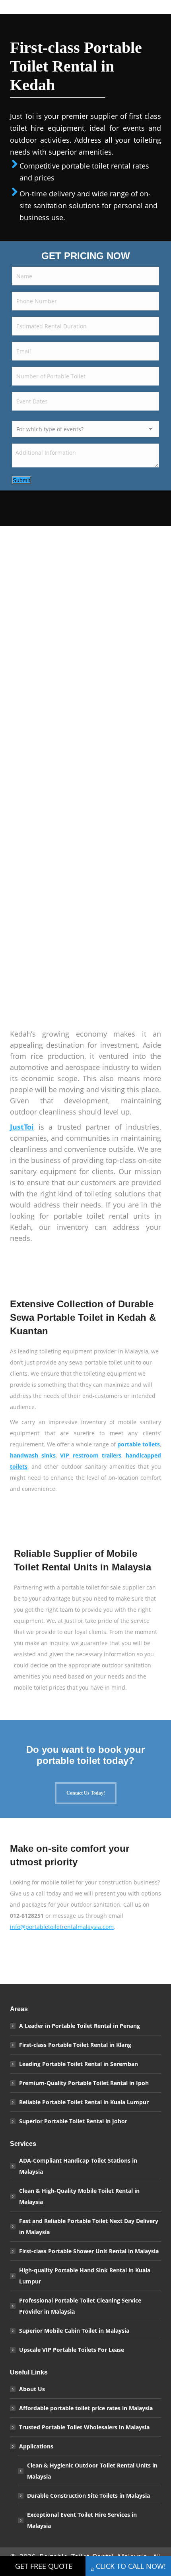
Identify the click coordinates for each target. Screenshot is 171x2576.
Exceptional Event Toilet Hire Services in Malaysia (82, 2520)
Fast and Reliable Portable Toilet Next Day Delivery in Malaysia (89, 2226)
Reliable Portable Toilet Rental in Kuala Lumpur (84, 2102)
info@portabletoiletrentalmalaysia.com (62, 1927)
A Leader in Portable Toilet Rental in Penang (80, 2026)
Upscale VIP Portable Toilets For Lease (72, 2350)
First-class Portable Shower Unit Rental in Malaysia (89, 2251)
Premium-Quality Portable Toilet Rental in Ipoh (84, 2083)
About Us (32, 2389)
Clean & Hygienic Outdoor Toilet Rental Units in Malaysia (92, 2471)
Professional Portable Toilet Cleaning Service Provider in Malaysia (80, 2306)
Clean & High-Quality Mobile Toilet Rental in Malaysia (79, 2196)
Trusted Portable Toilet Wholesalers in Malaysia (84, 2427)
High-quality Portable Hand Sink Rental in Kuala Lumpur (85, 2276)
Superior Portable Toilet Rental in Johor (73, 2121)
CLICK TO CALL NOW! (131, 2566)
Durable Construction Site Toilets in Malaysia (88, 2496)
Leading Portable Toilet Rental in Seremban (79, 2064)
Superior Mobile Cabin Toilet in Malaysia (74, 2331)
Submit (21, 480)
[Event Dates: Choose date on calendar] (150, 403)
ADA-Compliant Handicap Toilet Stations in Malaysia (78, 2166)
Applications (36, 2446)
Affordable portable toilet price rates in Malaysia (86, 2408)
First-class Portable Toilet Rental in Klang (75, 2045)
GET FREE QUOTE (44, 2566)
